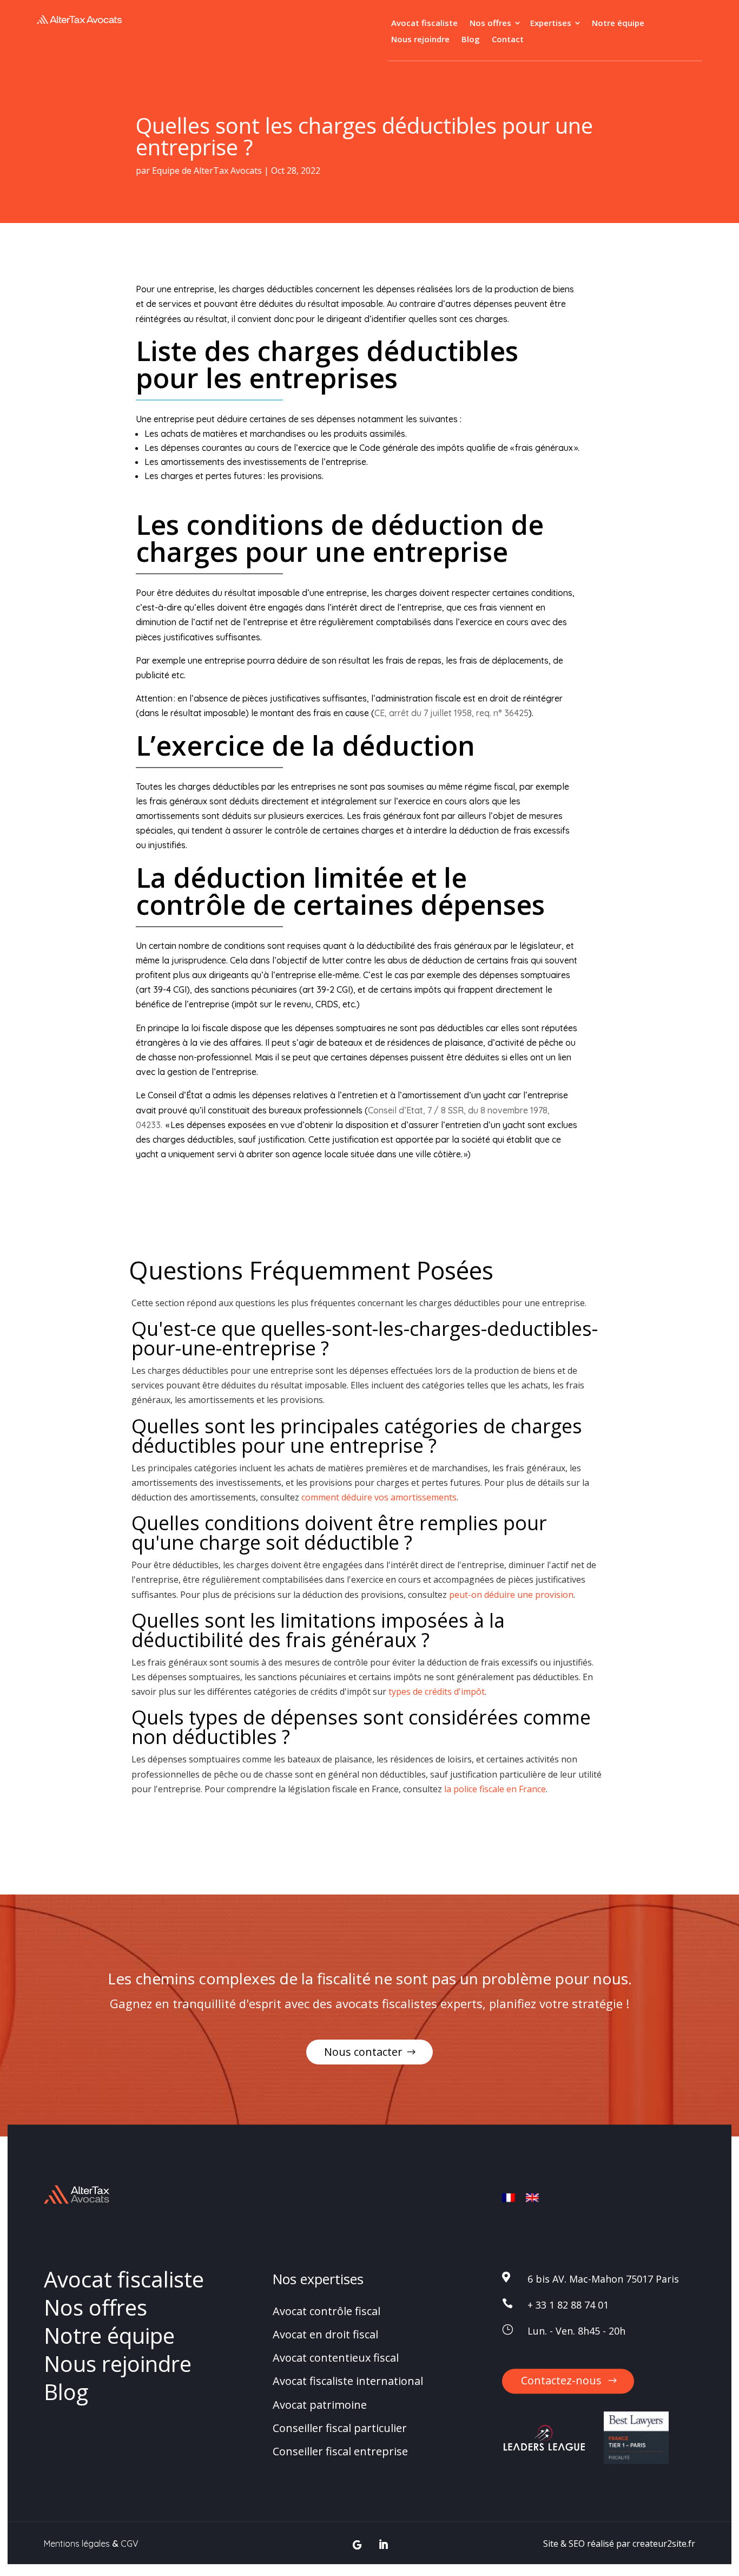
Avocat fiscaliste (424, 24)
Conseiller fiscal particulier (340, 2428)
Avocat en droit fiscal (325, 2334)
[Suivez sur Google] (357, 2545)
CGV (130, 2544)
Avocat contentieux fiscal (336, 2358)
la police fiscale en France (495, 1789)
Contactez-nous (561, 2380)
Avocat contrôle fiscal (326, 2311)
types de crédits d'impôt (437, 1692)
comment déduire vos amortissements (379, 1497)
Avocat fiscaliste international (348, 2381)
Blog (471, 40)
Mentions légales (77, 2544)
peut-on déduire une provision (511, 1595)
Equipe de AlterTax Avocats (207, 171)
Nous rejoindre (420, 40)
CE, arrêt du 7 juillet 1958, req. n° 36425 (451, 713)
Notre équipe (618, 24)
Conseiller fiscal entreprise (340, 2451)
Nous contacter (363, 2052)
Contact (508, 40)
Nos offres (490, 24)
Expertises (551, 24)
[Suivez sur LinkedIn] (383, 2545)
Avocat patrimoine (320, 2405)
